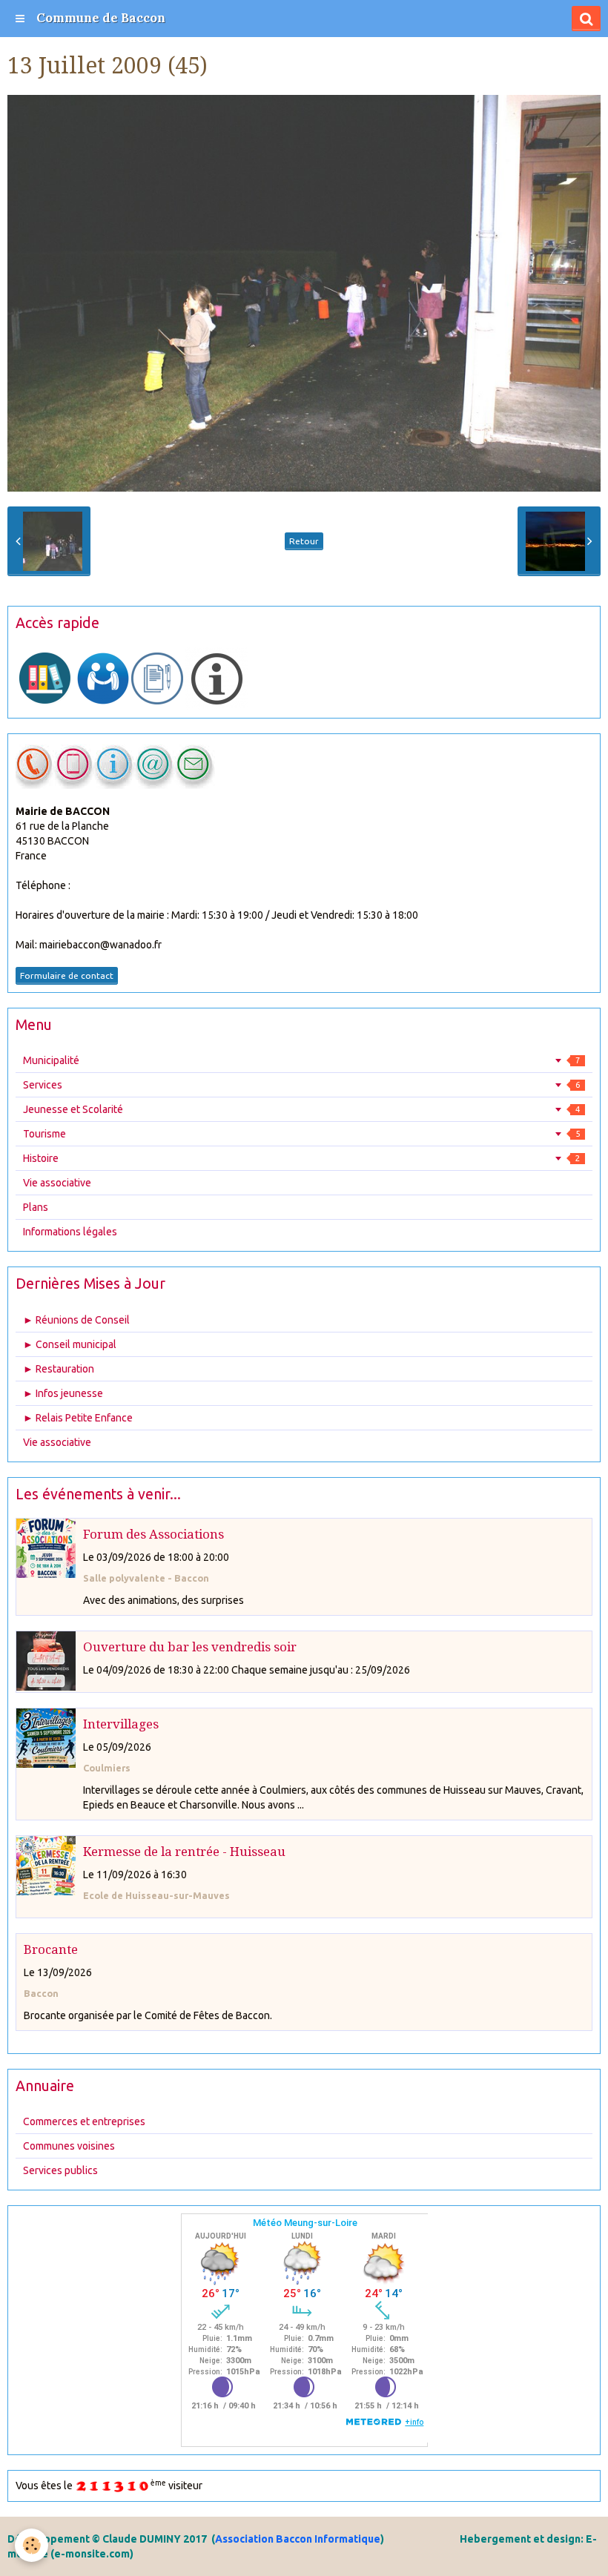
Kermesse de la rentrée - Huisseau (184, 1852)
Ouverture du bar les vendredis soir (190, 1647)
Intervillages (121, 1724)
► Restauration (59, 1369)
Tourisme (301, 1134)
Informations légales (70, 1232)
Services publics (60, 2170)
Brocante (51, 1949)
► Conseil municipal (70, 1344)
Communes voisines (69, 2146)
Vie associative (57, 1183)
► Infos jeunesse (63, 1393)
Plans (36, 1207)
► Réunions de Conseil (76, 1320)
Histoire (301, 1158)
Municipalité (301, 1060)
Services (301, 1085)
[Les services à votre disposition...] (103, 678)
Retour (304, 541)
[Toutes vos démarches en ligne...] (45, 678)
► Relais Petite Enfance (78, 1418)
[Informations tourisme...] (217, 678)
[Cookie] (32, 2545)
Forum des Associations (153, 1534)
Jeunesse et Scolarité (301, 1109)
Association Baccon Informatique (298, 2539)
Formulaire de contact (67, 975)
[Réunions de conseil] (157, 678)
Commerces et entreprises (84, 2121)
